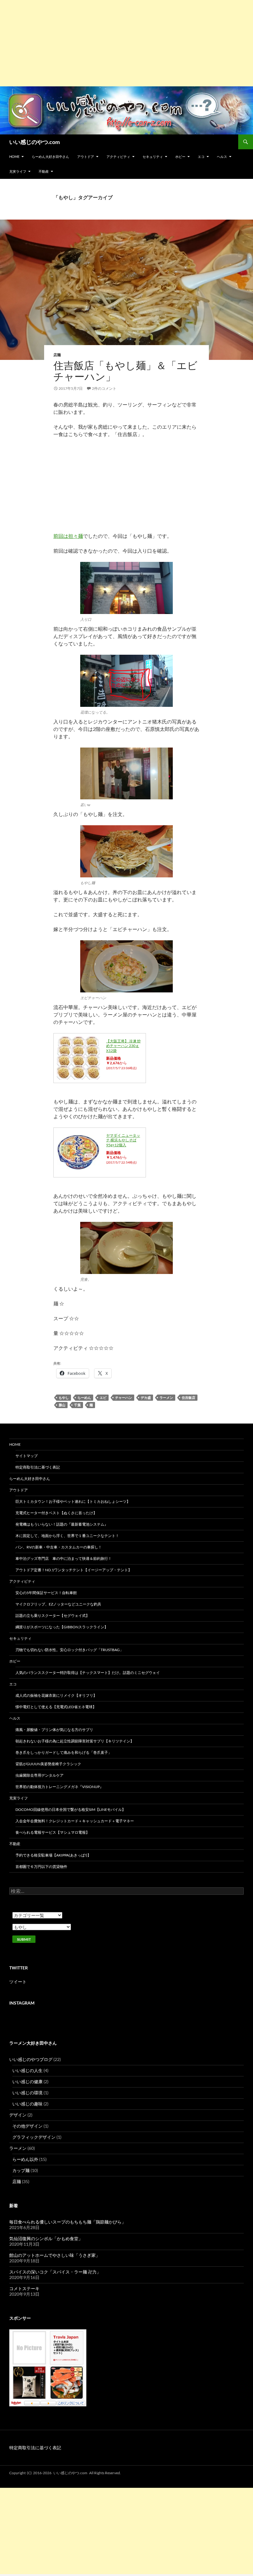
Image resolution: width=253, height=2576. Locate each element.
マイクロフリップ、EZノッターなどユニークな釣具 (58, 1604)
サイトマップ (27, 1456)
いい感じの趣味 (27, 2104)
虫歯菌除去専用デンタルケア (39, 1775)
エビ (103, 1397)
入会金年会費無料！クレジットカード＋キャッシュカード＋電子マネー (75, 1821)
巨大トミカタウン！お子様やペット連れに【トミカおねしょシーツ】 (73, 1501)
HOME (14, 157)
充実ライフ (18, 171)
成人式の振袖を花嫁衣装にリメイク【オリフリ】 (56, 1695)
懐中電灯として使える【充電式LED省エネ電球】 (56, 1707)
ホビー (180, 157)
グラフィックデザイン (34, 2137)
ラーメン (166, 1397)
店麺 (57, 355)
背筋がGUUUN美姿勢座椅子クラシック (48, 1764)
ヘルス (222, 157)
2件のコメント (104, 388)
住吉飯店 (189, 1397)
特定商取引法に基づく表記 (38, 1467)
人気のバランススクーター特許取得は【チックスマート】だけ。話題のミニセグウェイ (88, 1673)
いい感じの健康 (27, 2081)
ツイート (18, 1982)
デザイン (18, 2115)
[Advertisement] (126, 43)
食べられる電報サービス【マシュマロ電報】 (52, 1832)
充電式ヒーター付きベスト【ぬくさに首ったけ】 (56, 1513)
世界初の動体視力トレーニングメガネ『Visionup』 (59, 1787)
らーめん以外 (25, 2159)
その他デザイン (27, 2126)
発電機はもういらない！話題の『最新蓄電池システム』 (62, 1524)
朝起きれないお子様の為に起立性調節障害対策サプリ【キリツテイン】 (75, 1741)
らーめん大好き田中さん (50, 157)
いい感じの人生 (27, 2070)
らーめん (84, 1397)
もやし (64, 1397)
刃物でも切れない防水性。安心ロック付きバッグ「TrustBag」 (69, 1650)
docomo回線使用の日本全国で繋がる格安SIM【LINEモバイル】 (71, 1809)
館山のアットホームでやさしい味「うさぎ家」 (55, 2255)
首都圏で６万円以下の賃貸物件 (41, 1867)
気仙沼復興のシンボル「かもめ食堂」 (46, 2238)
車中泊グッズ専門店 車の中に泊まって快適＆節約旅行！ (64, 1558)
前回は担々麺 (68, 536)
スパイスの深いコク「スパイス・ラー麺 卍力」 (55, 2272)
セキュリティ (153, 157)
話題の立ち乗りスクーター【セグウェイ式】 (52, 1616)
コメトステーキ (24, 2288)
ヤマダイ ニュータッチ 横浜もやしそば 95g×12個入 (123, 1140)
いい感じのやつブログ (31, 2059)
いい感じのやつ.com (35, 142)
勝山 (62, 1405)
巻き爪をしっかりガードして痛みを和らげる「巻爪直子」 (64, 1752)
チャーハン (124, 1397)
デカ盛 (146, 1397)
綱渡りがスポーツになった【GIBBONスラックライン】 (62, 1627)
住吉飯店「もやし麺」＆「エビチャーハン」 (125, 371)
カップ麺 (21, 2170)
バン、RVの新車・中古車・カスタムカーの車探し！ (59, 1547)
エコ (201, 157)
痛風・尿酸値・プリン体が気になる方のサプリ (54, 1730)
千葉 (77, 1405)
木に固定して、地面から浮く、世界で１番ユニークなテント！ (67, 1536)
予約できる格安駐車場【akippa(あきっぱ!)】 (53, 1855)
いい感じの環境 (27, 2093)
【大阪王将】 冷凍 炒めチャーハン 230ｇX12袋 (123, 1046)
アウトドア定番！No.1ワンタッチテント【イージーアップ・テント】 (74, 1570)
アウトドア (86, 157)
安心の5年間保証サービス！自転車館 (46, 1593)
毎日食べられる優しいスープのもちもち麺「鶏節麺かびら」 (68, 2222)
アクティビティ (118, 157)
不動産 (44, 171)
